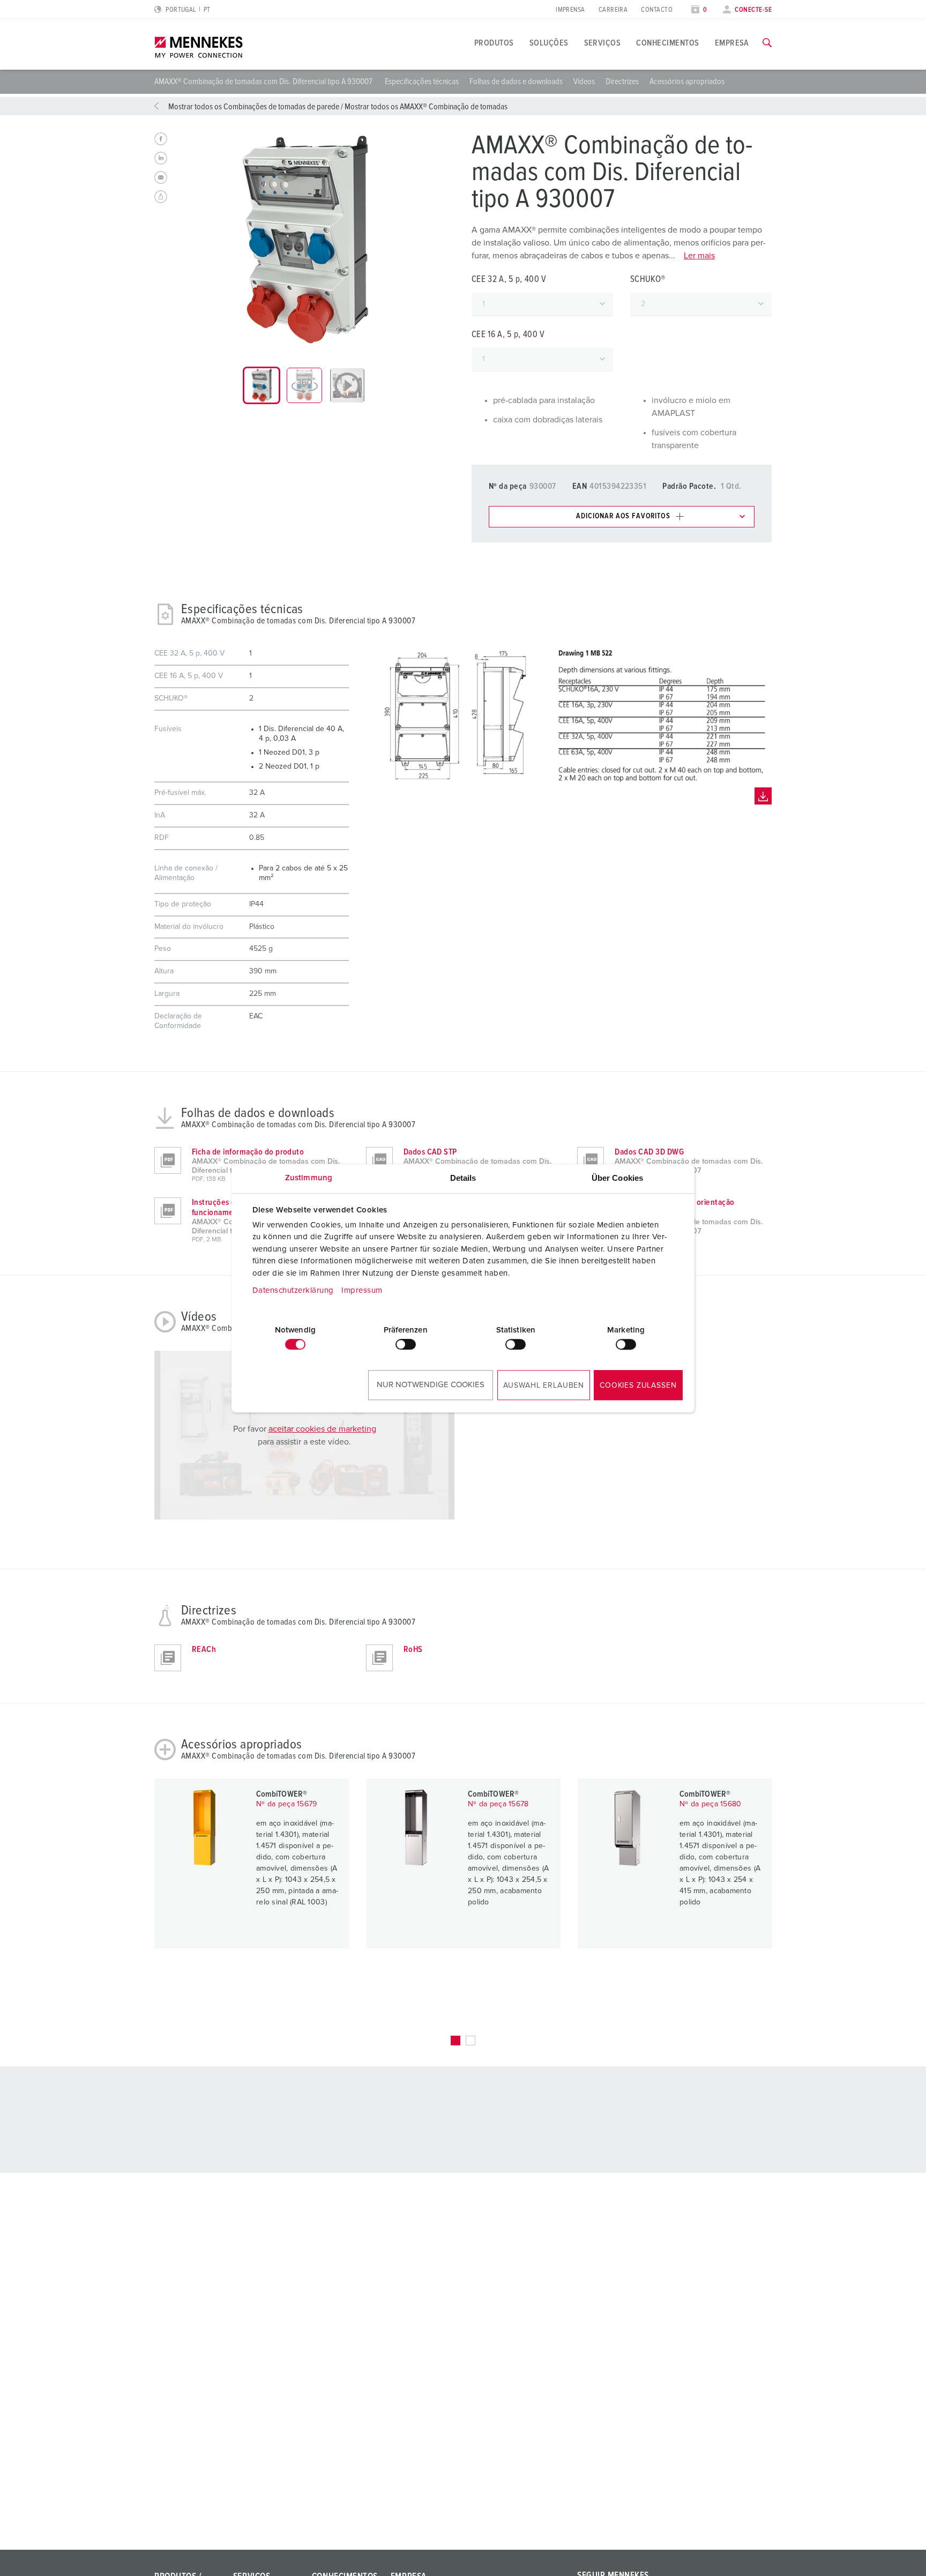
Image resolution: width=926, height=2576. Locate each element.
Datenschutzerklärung (293, 1290)
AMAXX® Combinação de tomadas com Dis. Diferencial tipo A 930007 (264, 81)
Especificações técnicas (422, 81)
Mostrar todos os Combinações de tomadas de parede (254, 107)
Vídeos (584, 81)
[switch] (406, 1344)
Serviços (603, 43)
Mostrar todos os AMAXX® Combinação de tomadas (426, 107)
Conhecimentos (667, 43)
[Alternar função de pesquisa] (767, 43)
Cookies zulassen (638, 1386)
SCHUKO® (648, 280)
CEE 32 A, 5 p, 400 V (509, 280)
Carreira (613, 10)
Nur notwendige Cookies (431, 1385)
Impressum (362, 1290)
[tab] (262, 385)
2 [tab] (471, 2041)
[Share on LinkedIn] (161, 158)
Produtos (494, 43)
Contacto (657, 10)
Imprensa (570, 10)
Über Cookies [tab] (617, 1178)
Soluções (549, 43)
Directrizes (622, 81)
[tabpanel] (304, 240)
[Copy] (161, 197)
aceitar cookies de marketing (322, 1429)
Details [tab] (463, 1178)
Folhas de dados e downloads (516, 81)
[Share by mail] (161, 177)
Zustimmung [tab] (309, 1178)
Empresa (732, 43)
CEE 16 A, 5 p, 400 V (508, 335)
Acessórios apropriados (687, 81)
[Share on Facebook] (161, 139)
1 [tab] (455, 2041)
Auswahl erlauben (544, 1386)
